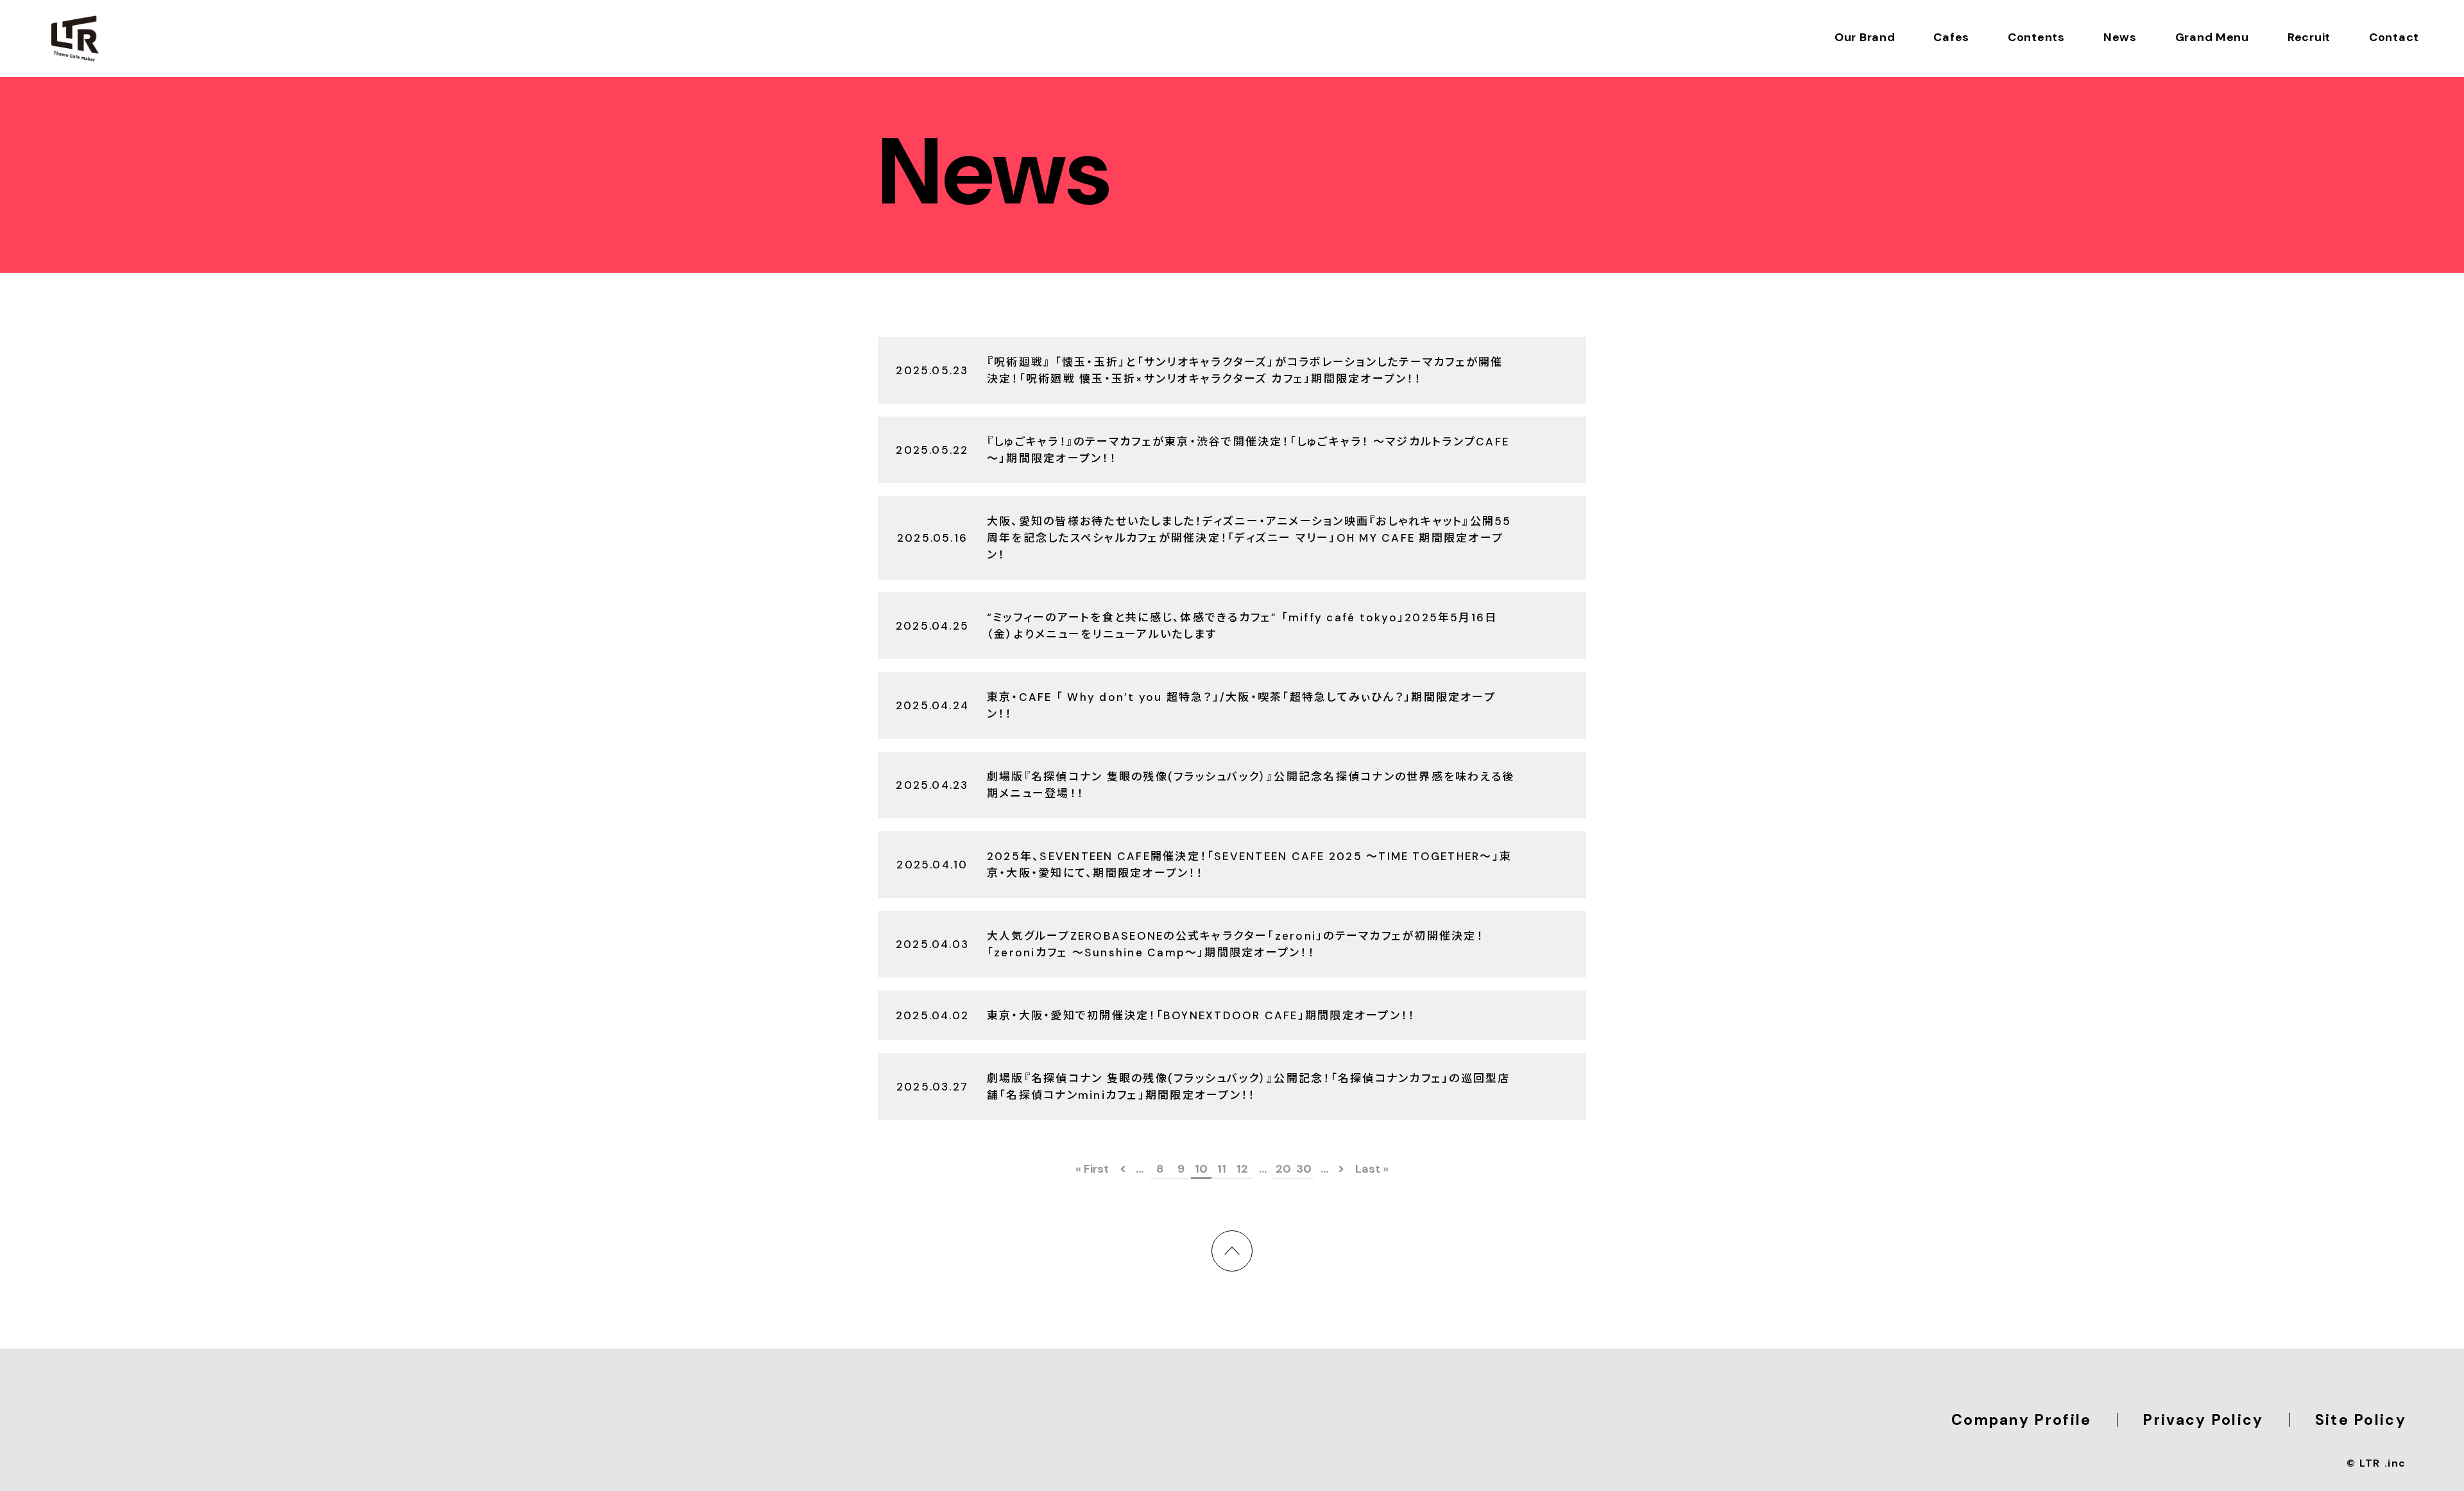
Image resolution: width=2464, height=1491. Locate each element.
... (1140, 1169)
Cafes (1951, 37)
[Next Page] (1345, 1169)
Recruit (2309, 37)
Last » (1372, 1169)
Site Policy (2361, 1420)
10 (1201, 1169)
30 (1304, 1169)
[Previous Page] (1119, 1169)
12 (1242, 1169)
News (2120, 37)
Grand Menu (2212, 37)
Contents (2036, 37)
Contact (2394, 37)
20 (1283, 1169)
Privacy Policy (2203, 1420)
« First (1092, 1169)
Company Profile (2022, 1420)
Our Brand (1865, 37)
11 (1222, 1169)
